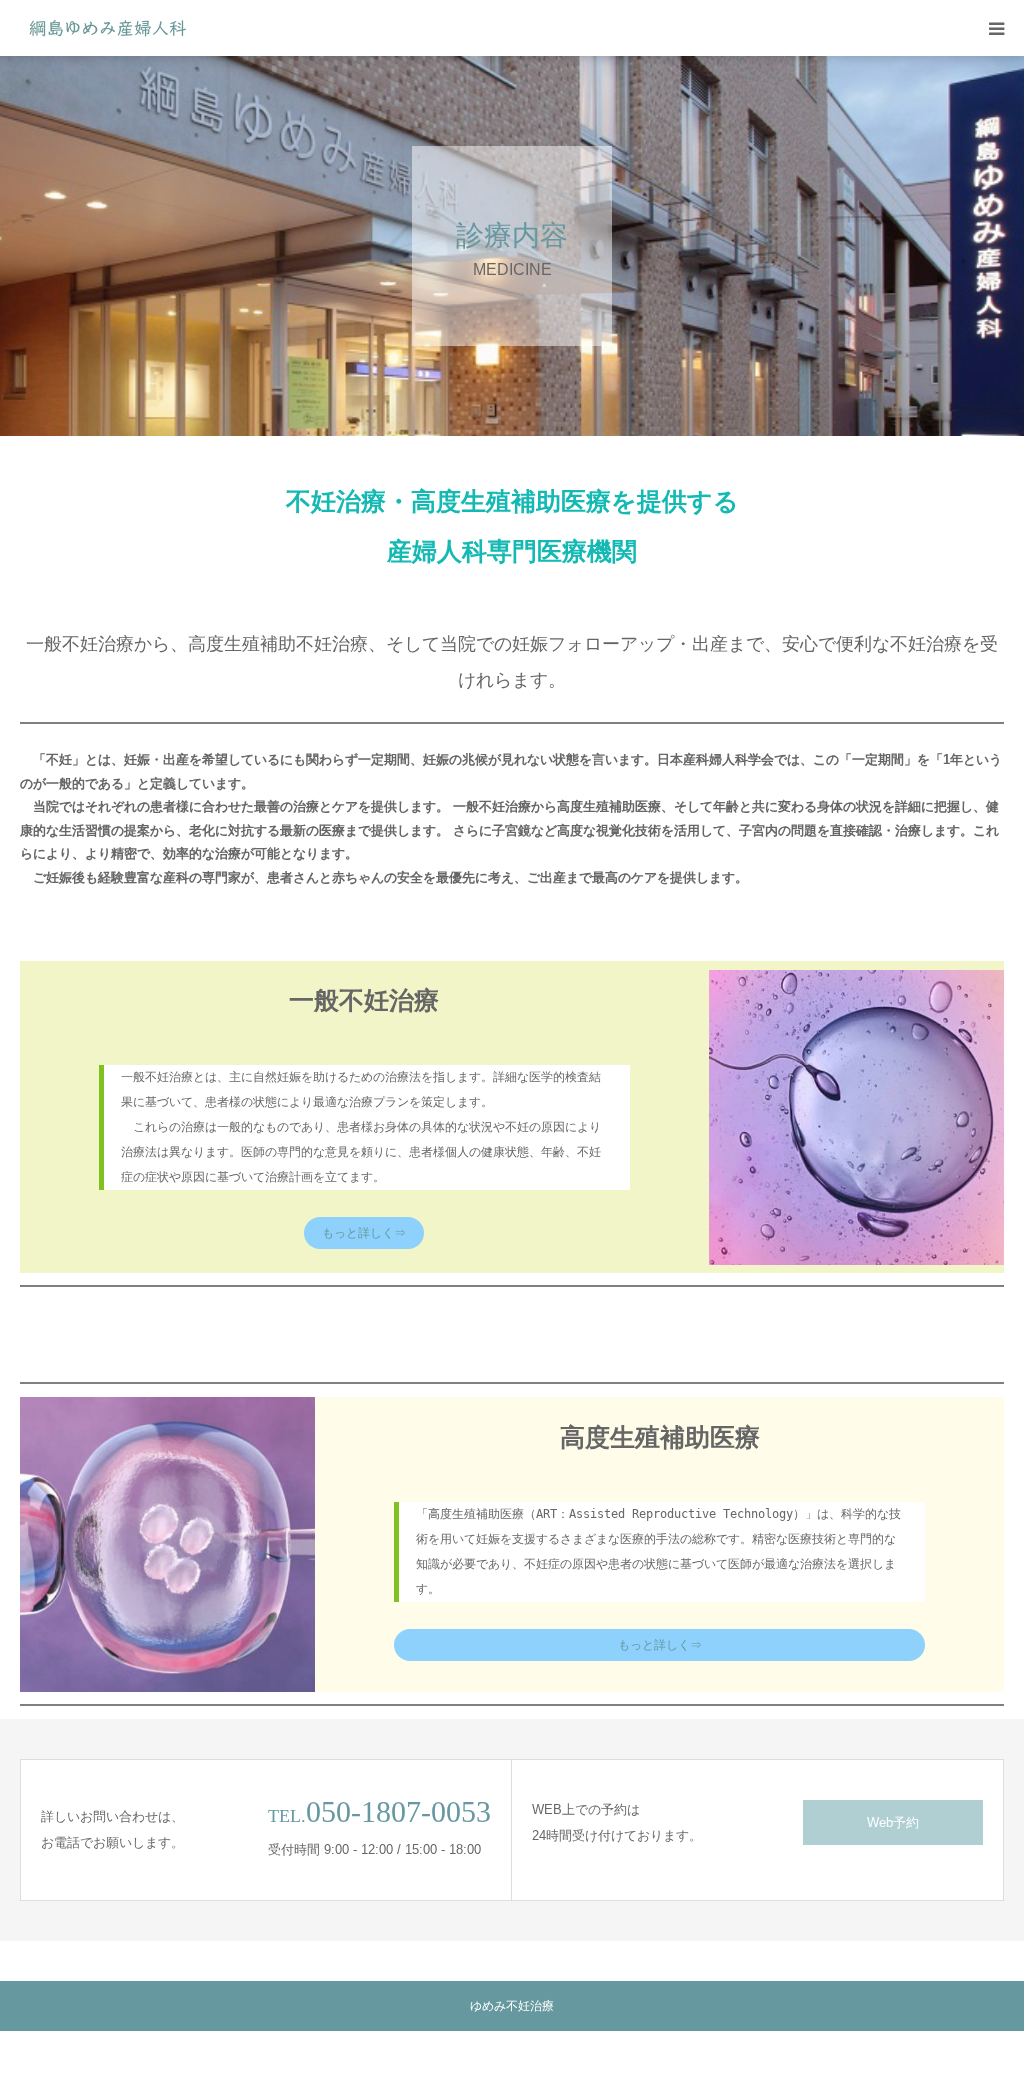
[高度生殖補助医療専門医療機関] (107, 28)
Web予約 (893, 1822)
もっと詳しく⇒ (364, 1233)
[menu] (996, 28)
